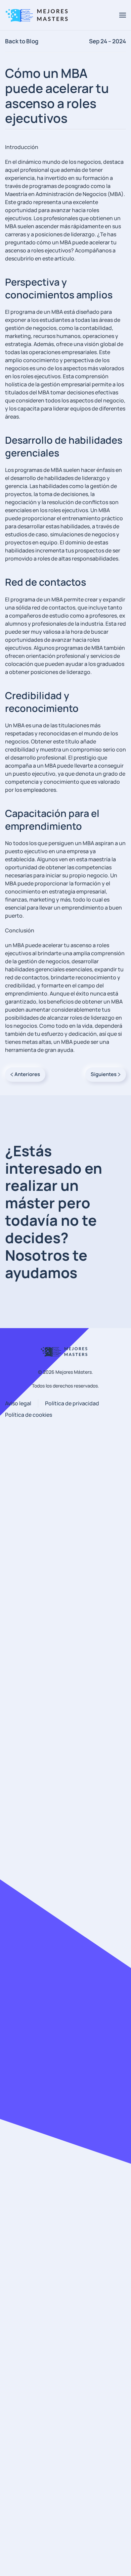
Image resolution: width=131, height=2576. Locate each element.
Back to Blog (22, 41)
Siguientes (104, 1074)
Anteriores (27, 1074)
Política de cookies (29, 1415)
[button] (123, 15)
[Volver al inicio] (39, 15)
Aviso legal (18, 1403)
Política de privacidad (72, 1403)
